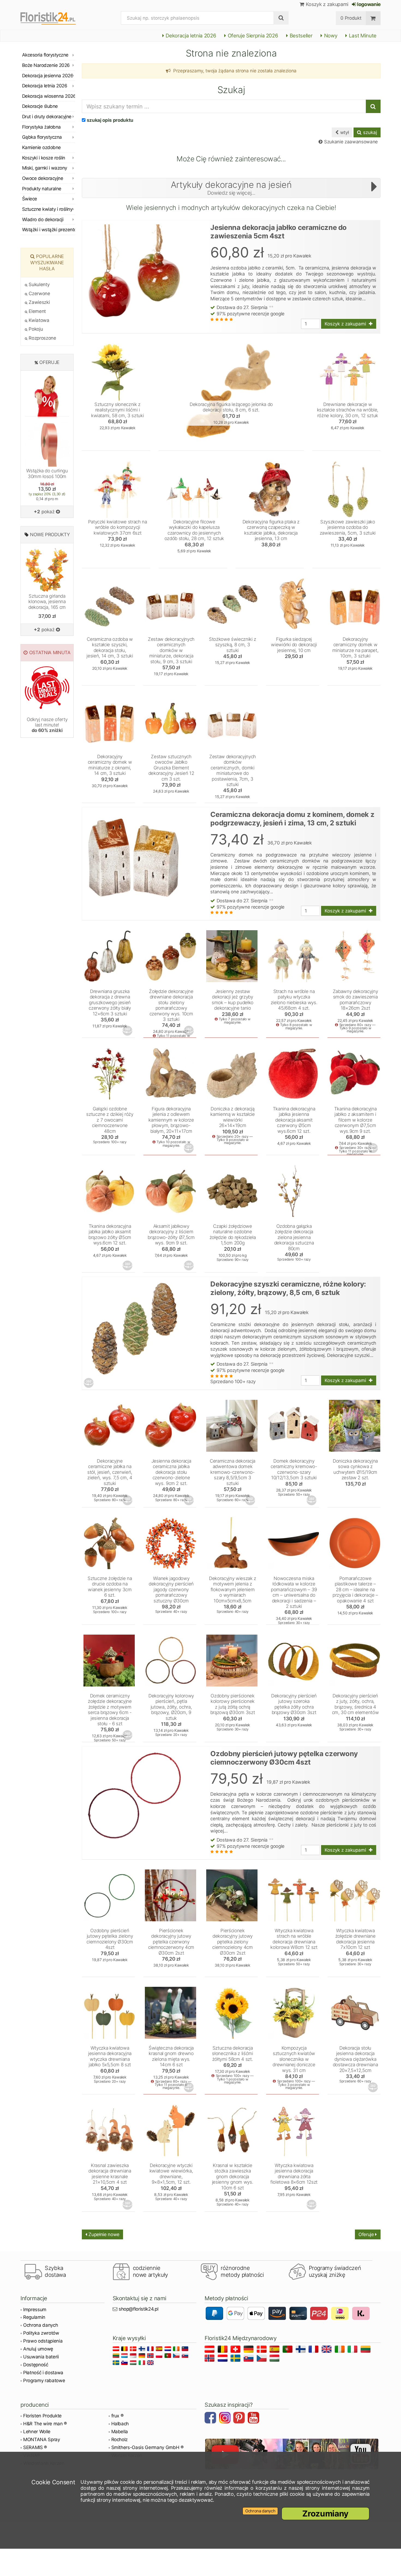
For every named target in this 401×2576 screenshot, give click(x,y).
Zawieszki (39, 302)
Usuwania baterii (41, 2357)
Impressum (35, 2310)
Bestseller (300, 36)
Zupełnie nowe (103, 2234)
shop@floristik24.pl (139, 2309)
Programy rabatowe (44, 2381)
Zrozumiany (325, 2513)
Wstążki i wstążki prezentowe (49, 230)
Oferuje (367, 2234)
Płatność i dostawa (43, 2373)
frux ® (117, 2416)
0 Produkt (351, 18)
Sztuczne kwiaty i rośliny (47, 209)
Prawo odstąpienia (43, 2341)
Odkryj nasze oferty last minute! (47, 725)
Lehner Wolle (37, 2432)
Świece (30, 199)
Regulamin (34, 2317)
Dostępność (36, 2365)
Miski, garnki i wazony (45, 168)
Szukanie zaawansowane (350, 142)
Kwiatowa (38, 320)
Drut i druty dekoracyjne (47, 117)
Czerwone (39, 294)
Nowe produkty (50, 535)
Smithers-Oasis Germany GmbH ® (147, 2447)
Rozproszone (42, 338)
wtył (344, 132)
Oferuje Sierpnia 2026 (252, 36)
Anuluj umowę (38, 2349)
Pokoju (35, 329)
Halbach (120, 2424)
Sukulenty (38, 284)
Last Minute (362, 36)
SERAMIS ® (35, 2447)
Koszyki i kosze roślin (44, 158)
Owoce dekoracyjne (43, 178)
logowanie (368, 4)
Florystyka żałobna (41, 127)
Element (37, 311)
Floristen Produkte (42, 2416)
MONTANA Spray (42, 2439)
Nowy (330, 36)
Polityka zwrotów (41, 2333)
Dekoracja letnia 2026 (190, 36)
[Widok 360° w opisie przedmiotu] (128, 1031)
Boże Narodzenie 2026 (46, 65)
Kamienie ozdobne (41, 147)
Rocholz (120, 2439)
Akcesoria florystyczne (45, 55)
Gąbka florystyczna (42, 137)
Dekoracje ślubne (40, 106)
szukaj (369, 132)
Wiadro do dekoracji (43, 220)
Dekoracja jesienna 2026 (48, 76)
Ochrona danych (41, 2325)
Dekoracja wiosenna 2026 (49, 96)
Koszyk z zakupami (326, 4)
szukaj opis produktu (110, 120)
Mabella (120, 2432)
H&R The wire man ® (45, 2424)
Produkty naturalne (42, 189)
